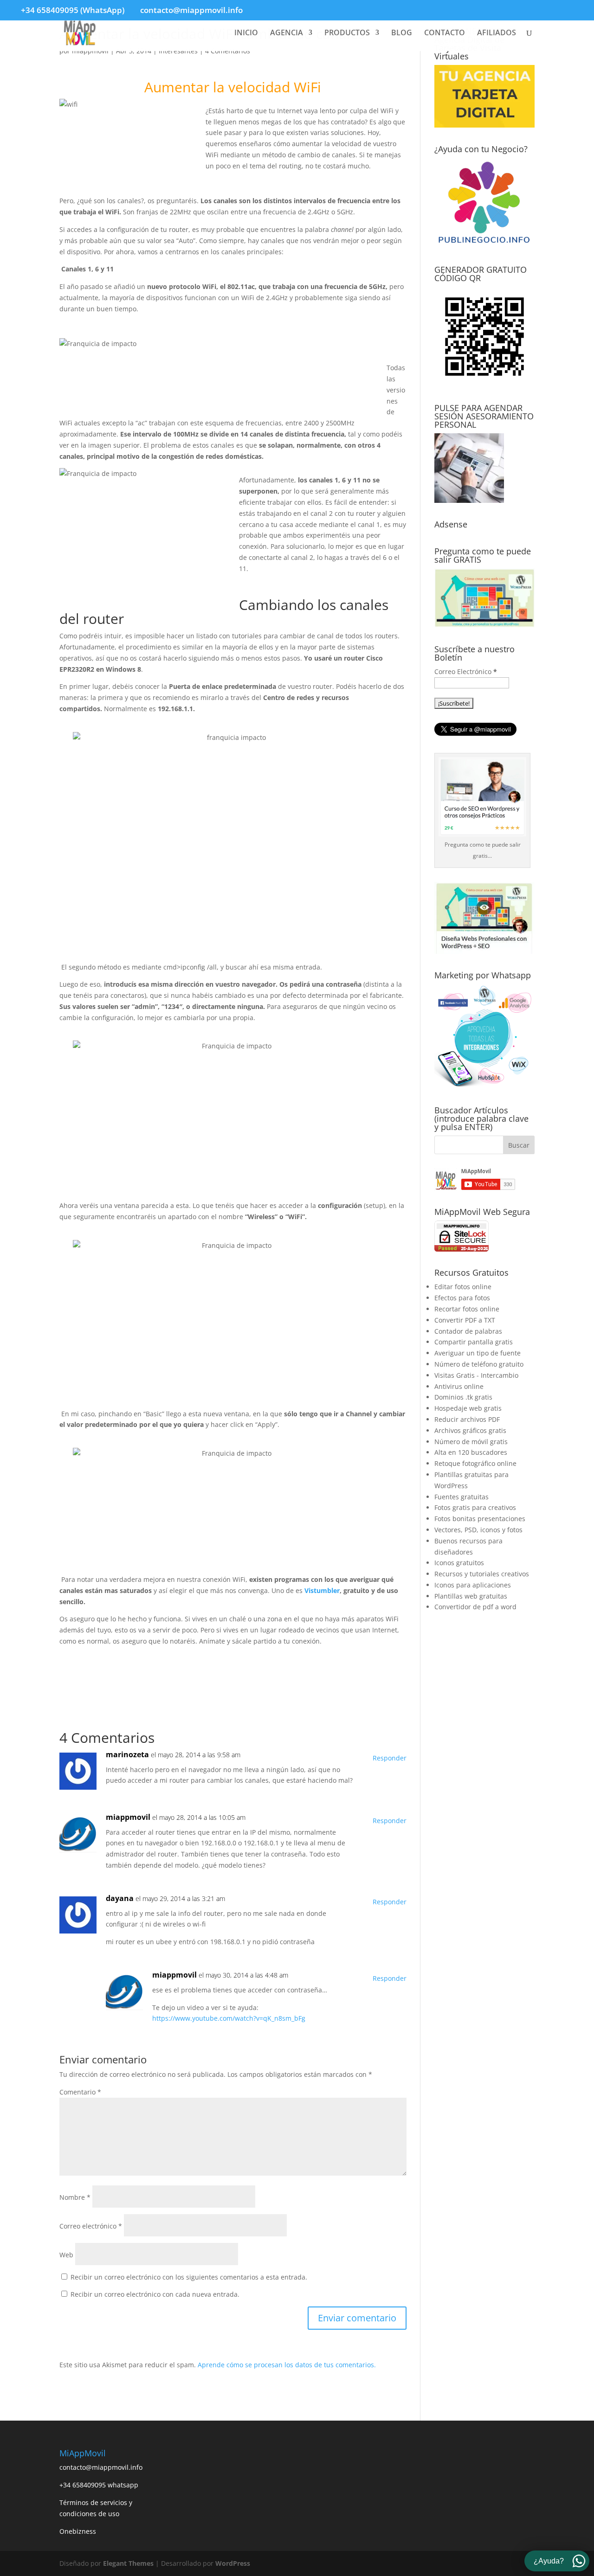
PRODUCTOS (347, 33)
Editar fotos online (463, 1287)
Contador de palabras (468, 1331)
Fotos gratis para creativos (475, 1507)
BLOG (402, 33)
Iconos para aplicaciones (473, 1585)
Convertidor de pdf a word (475, 1607)
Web (66, 2255)
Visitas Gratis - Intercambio (476, 1375)
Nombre (75, 2197)
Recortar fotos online (467, 1309)
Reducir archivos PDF (467, 1419)
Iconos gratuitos (459, 1563)
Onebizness (78, 2531)
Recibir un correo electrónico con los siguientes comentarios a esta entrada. (189, 2277)
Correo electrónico (91, 2226)
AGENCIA (287, 33)
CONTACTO (445, 33)
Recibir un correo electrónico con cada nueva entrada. (155, 2294)
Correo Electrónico (466, 671)
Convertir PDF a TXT (465, 1320)
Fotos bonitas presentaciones (480, 1519)
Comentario (80, 2092)
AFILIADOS (497, 33)
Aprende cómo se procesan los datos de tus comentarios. (287, 2365)
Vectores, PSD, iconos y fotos (478, 1530)
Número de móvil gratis (471, 1442)
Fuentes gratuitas (462, 1497)
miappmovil (128, 1817)
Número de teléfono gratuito (479, 1364)
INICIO (246, 33)
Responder (390, 1758)
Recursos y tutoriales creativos (482, 1574)
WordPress (233, 2563)
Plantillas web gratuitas (471, 1596)
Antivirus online (459, 1386)
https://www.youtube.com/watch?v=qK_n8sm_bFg (229, 2018)
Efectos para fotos (462, 1298)
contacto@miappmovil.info (101, 2467)
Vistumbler (322, 1590)
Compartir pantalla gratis (474, 1342)
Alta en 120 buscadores (471, 1452)
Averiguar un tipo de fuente (478, 1353)
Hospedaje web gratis (468, 1408)
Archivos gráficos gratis (470, 1430)
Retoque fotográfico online (475, 1463)
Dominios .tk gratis (463, 1397)
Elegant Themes (128, 2563)
